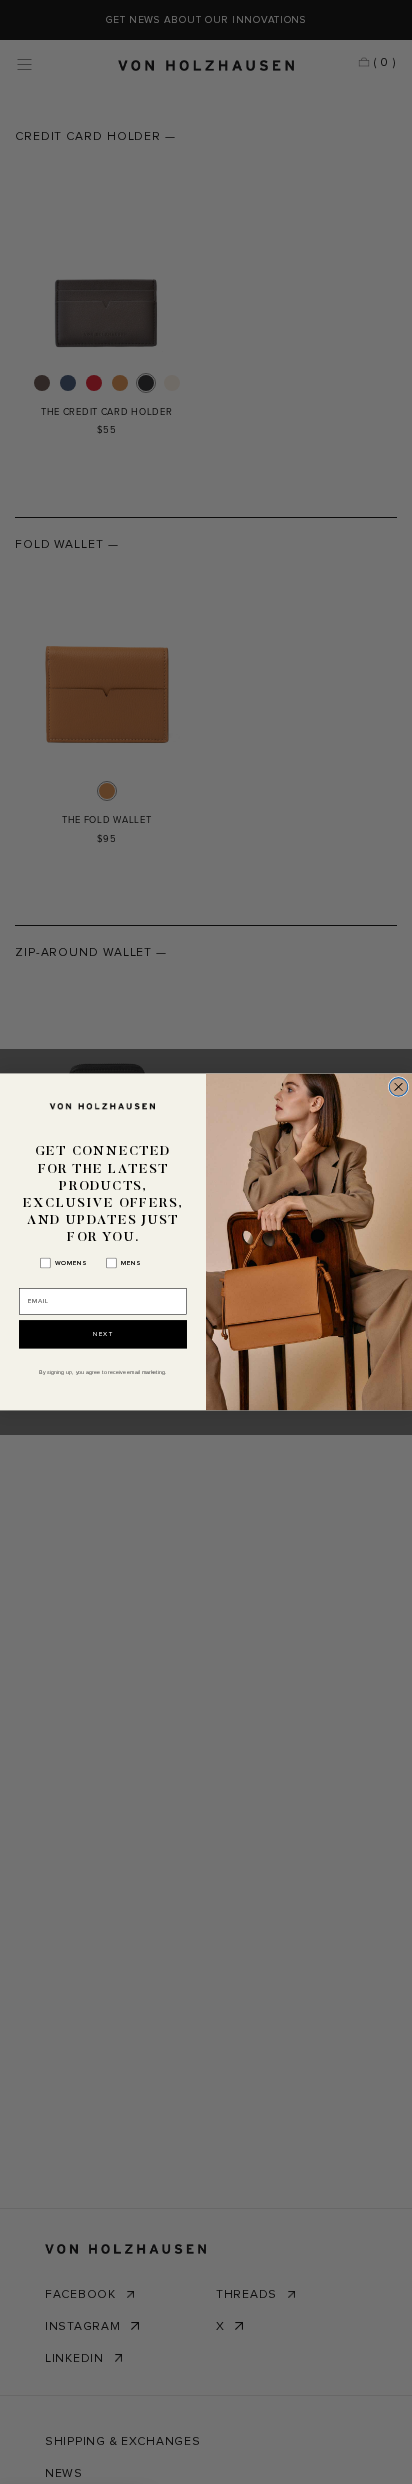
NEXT (103, 1334)
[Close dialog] (398, 1087)
